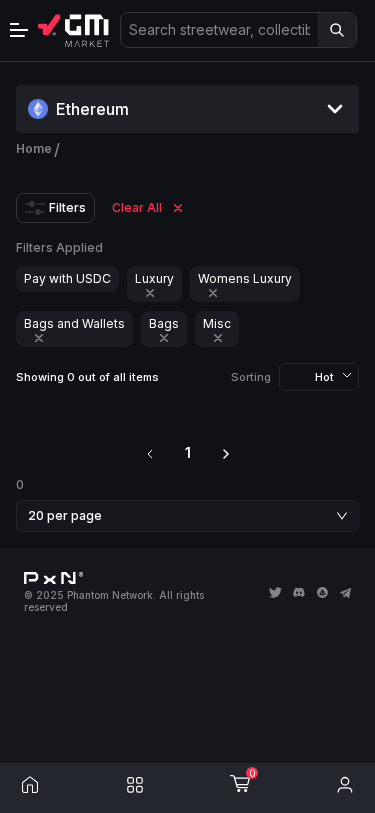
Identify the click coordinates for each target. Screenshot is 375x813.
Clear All (137, 207)
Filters (67, 207)
